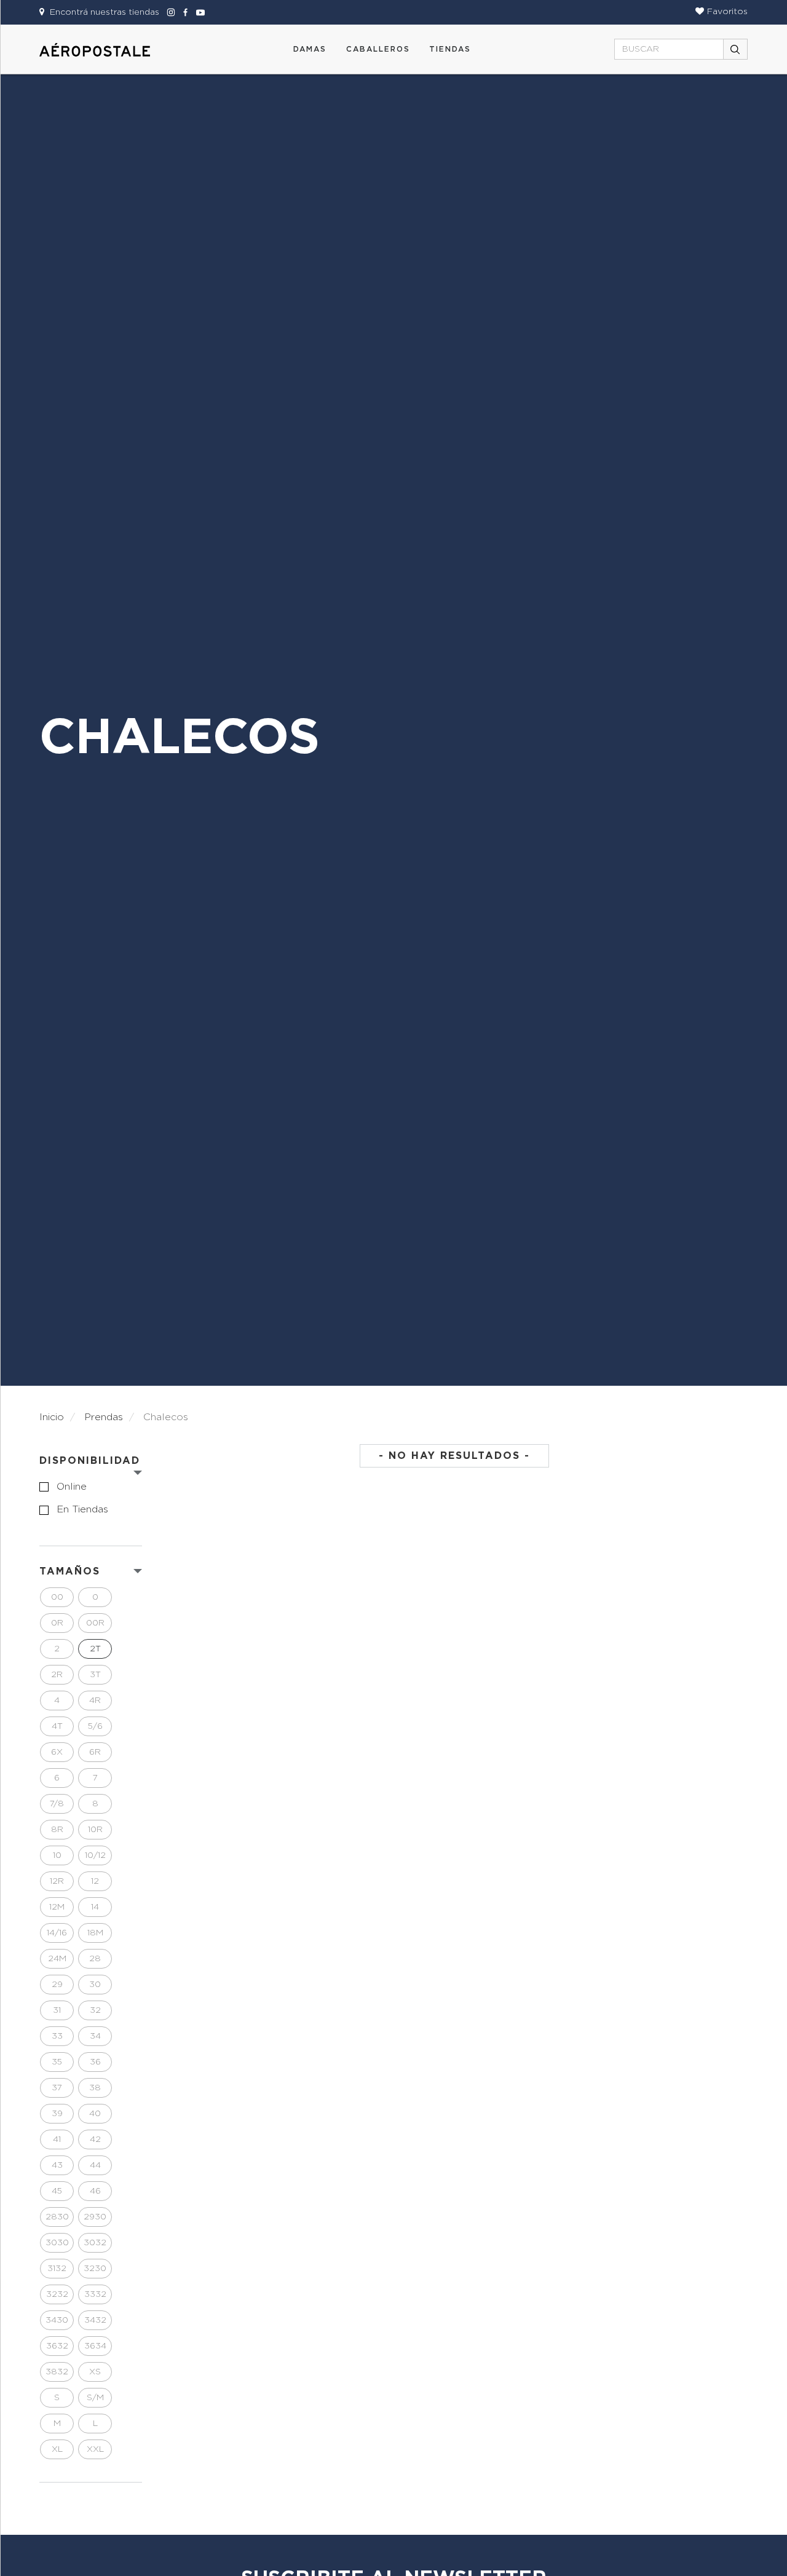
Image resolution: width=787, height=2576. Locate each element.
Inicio (52, 1417)
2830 (57, 2217)
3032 (95, 2243)
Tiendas (450, 49)
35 (57, 2062)
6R (95, 1752)
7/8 (57, 1804)
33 (57, 2036)
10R (95, 1830)
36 (95, 2062)
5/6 (95, 1726)
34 (95, 2036)
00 (57, 1597)
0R (57, 1623)
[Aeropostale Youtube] (197, 12)
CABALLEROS (378, 49)
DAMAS (310, 49)
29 (57, 1985)
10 (57, 1855)
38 (95, 2088)
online (72, 1487)
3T (95, 1675)
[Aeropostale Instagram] (169, 12)
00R (95, 1623)
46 (95, 2191)
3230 (95, 2269)
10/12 (95, 1855)
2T (95, 1649)
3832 (57, 2372)
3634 (95, 2346)
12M (57, 1907)
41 (57, 2139)
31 (57, 2010)
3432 (95, 2320)
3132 (57, 2269)
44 (95, 2165)
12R (57, 1881)
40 (95, 2114)
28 (95, 1959)
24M (57, 1959)
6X (57, 1752)
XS (95, 2372)
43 (57, 2165)
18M (95, 1933)
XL (57, 2449)
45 (57, 2191)
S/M (95, 2398)
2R (57, 1675)
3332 (95, 2294)
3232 (57, 2294)
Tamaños (70, 1571)
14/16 (57, 1933)
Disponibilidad (90, 1461)
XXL (95, 2449)
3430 (57, 2320)
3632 (57, 2346)
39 (57, 2114)
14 (95, 1907)
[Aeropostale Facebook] (184, 12)
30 (95, 1985)
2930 (95, 2217)
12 (95, 1881)
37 (57, 2088)
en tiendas (82, 1509)
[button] (722, 12)
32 (95, 2010)
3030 (57, 2243)
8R (57, 1830)
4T (57, 1726)
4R (95, 1701)
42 (95, 2139)
